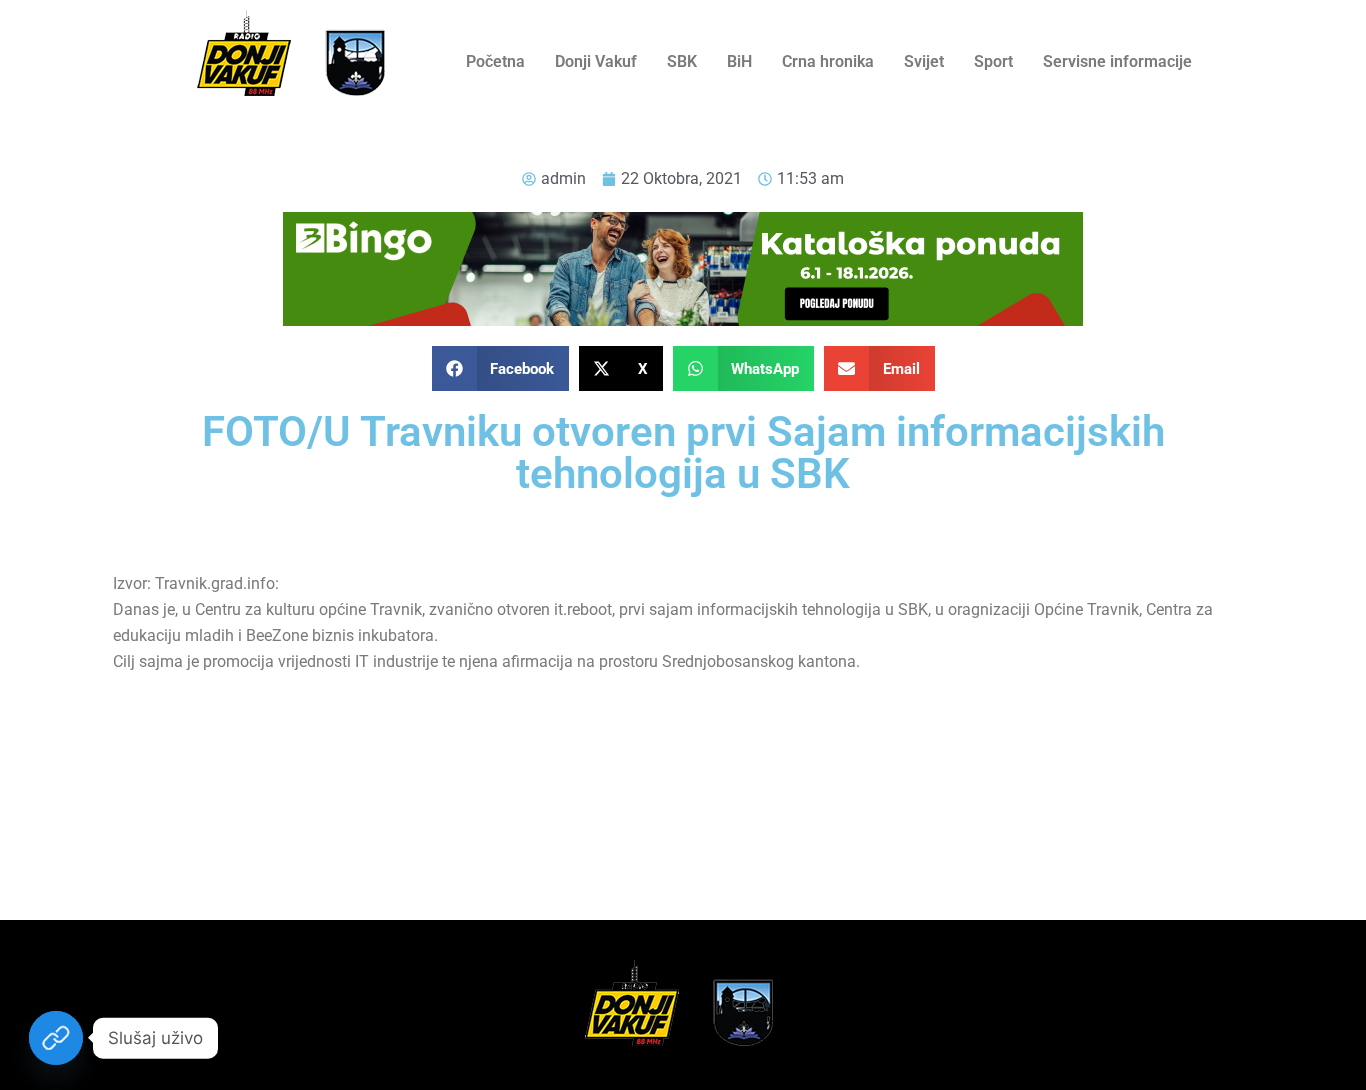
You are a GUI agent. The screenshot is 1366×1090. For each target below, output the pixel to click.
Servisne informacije (1117, 61)
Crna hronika (828, 61)
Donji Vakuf (596, 61)
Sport (993, 61)
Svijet (924, 61)
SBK (682, 61)
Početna (495, 61)
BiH (739, 61)
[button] (501, 368)
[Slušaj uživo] (56, 1038)
